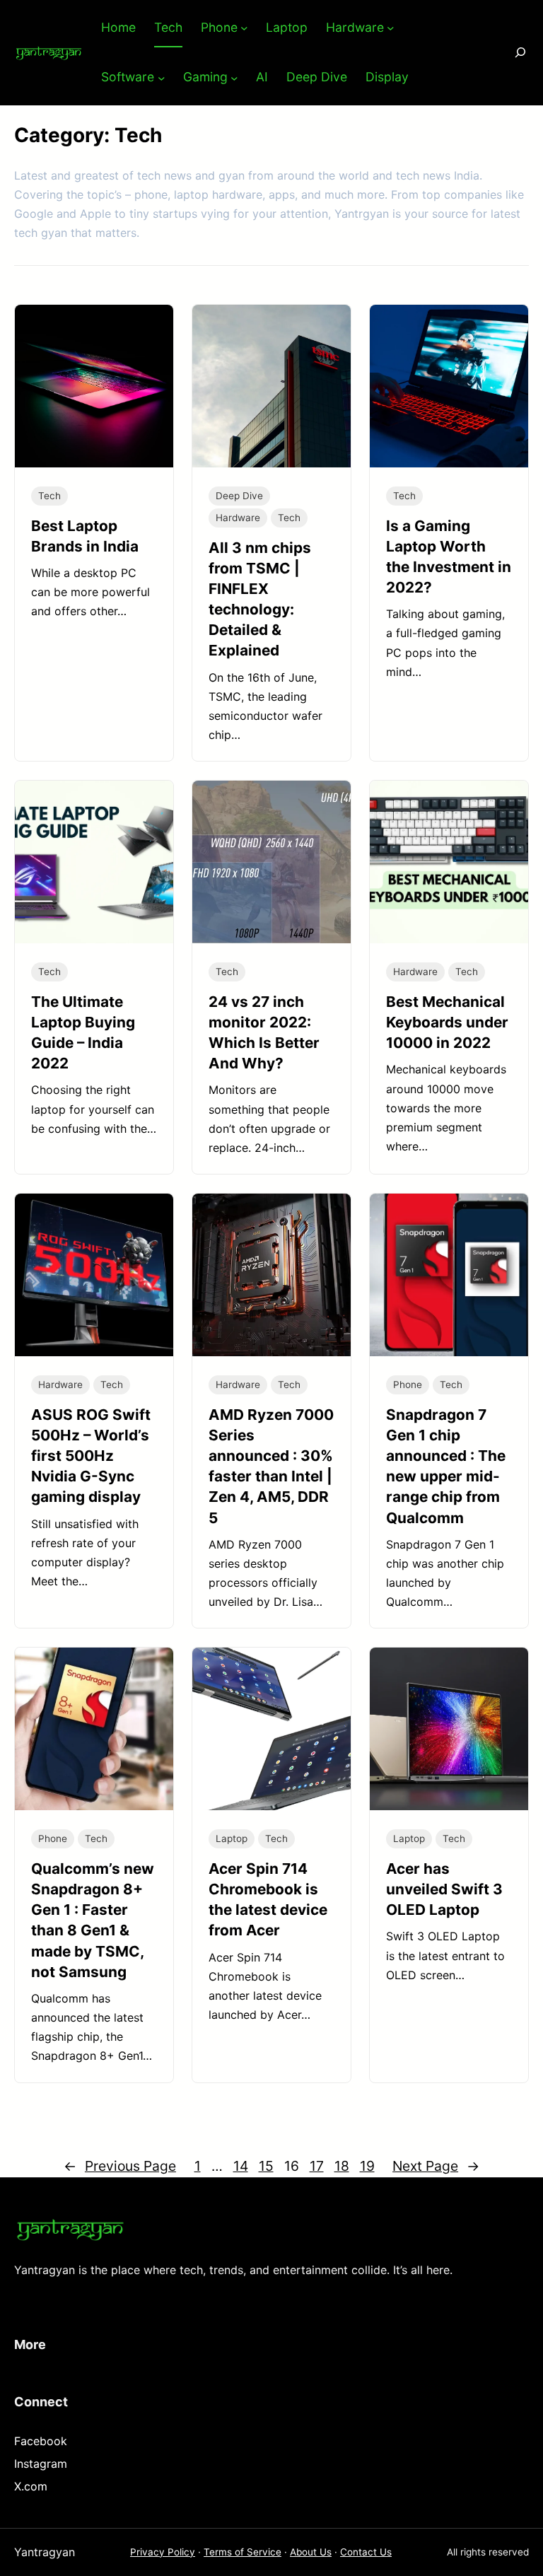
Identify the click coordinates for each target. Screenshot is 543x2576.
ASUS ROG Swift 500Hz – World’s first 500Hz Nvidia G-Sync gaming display (91, 1456)
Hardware (238, 518)
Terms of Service (243, 2552)
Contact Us (366, 2552)
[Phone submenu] (244, 28)
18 (342, 2166)
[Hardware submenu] (391, 28)
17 (317, 2166)
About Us (311, 2552)
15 (266, 2166)
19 (367, 2166)
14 (241, 2166)
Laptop (232, 1838)
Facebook (41, 2441)
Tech (49, 496)
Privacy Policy (163, 2552)
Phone (408, 1385)
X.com (31, 2486)
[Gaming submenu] (234, 77)
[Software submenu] (162, 77)
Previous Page (120, 2166)
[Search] (510, 53)
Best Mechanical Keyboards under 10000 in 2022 (447, 1022)
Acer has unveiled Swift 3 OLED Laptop (444, 1889)
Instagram (41, 2464)
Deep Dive (239, 496)
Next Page (436, 2166)
